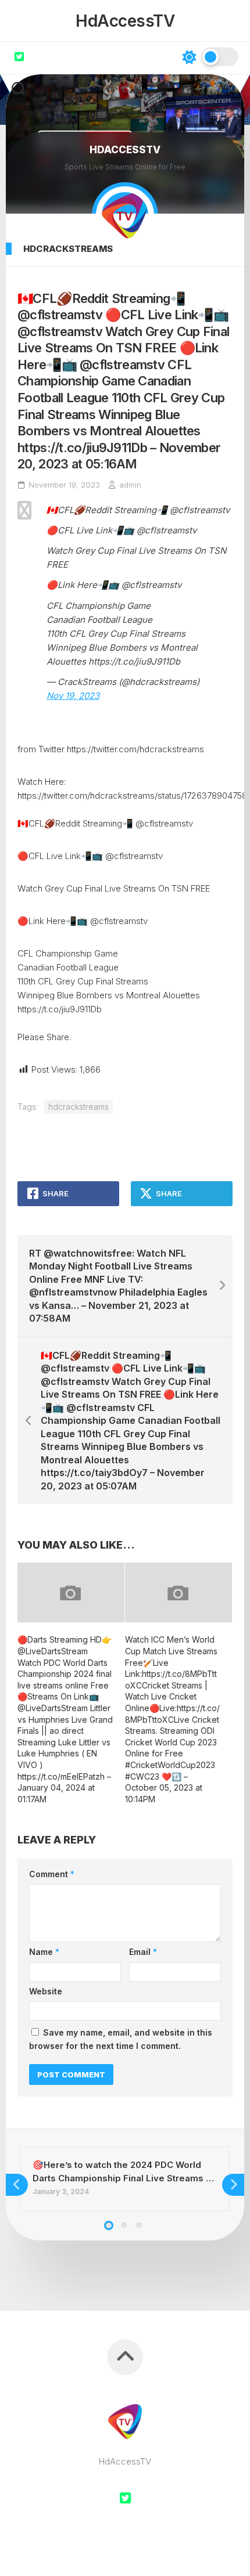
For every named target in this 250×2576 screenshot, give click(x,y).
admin (130, 485)
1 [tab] (109, 2225)
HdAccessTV (125, 21)
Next (233, 2185)
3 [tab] (139, 2225)
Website (46, 1991)
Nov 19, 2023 (73, 696)
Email (143, 1952)
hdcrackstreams (68, 249)
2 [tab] (124, 2225)
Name (44, 1952)
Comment (52, 1874)
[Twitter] (19, 56)
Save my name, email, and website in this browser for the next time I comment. (121, 2039)
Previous (17, 2185)
